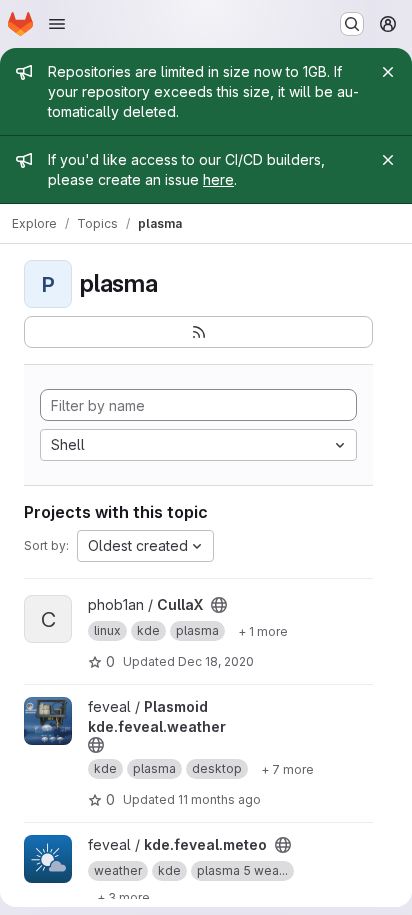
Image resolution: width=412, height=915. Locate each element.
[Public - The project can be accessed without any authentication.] (219, 605)
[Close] (388, 72)
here (218, 179)
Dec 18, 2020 (216, 661)
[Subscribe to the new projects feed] (198, 332)
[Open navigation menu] (57, 24)
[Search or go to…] (352, 24)
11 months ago (219, 799)
